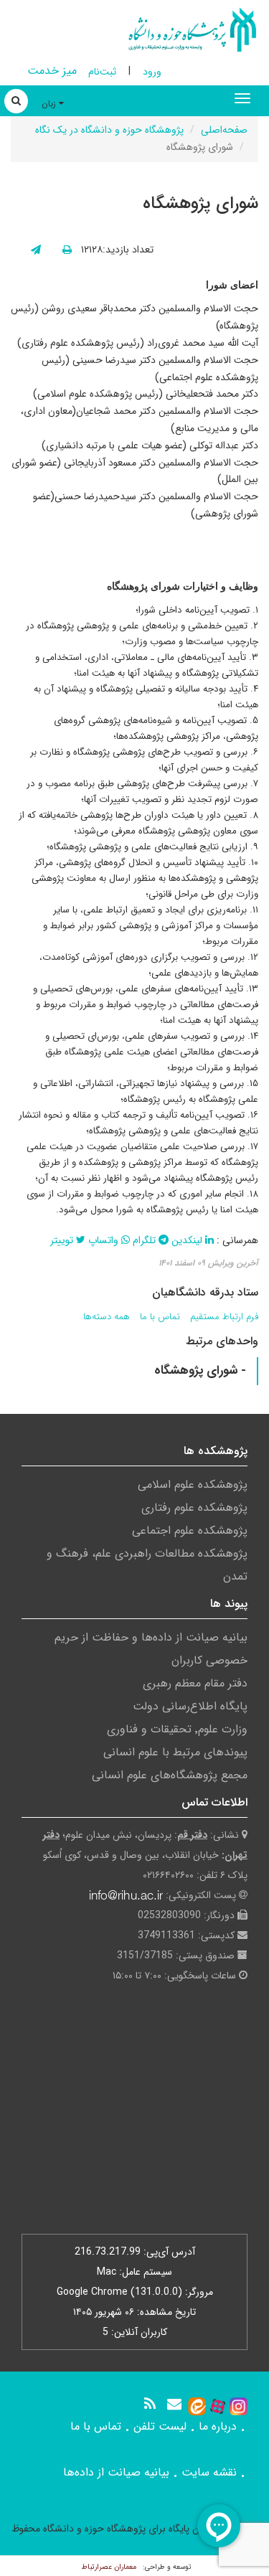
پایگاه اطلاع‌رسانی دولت (190, 1706)
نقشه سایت (209, 2472)
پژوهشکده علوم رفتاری (194, 1508)
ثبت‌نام (102, 72)
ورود (152, 72)
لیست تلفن (160, 2426)
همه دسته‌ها (107, 1317)
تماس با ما (160, 1317)
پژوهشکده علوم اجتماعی (190, 1530)
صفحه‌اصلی (224, 130)
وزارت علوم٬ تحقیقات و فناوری (177, 1729)
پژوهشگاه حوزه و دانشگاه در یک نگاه (109, 130)
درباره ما (218, 2426)
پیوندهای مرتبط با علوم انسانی (175, 1752)
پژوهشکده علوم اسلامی (193, 1485)
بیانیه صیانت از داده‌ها (116, 2472)
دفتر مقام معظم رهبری (195, 1683)
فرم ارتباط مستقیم (224, 1317)
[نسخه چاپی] (67, 250)
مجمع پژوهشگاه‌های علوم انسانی (170, 1775)
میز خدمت (52, 71)
